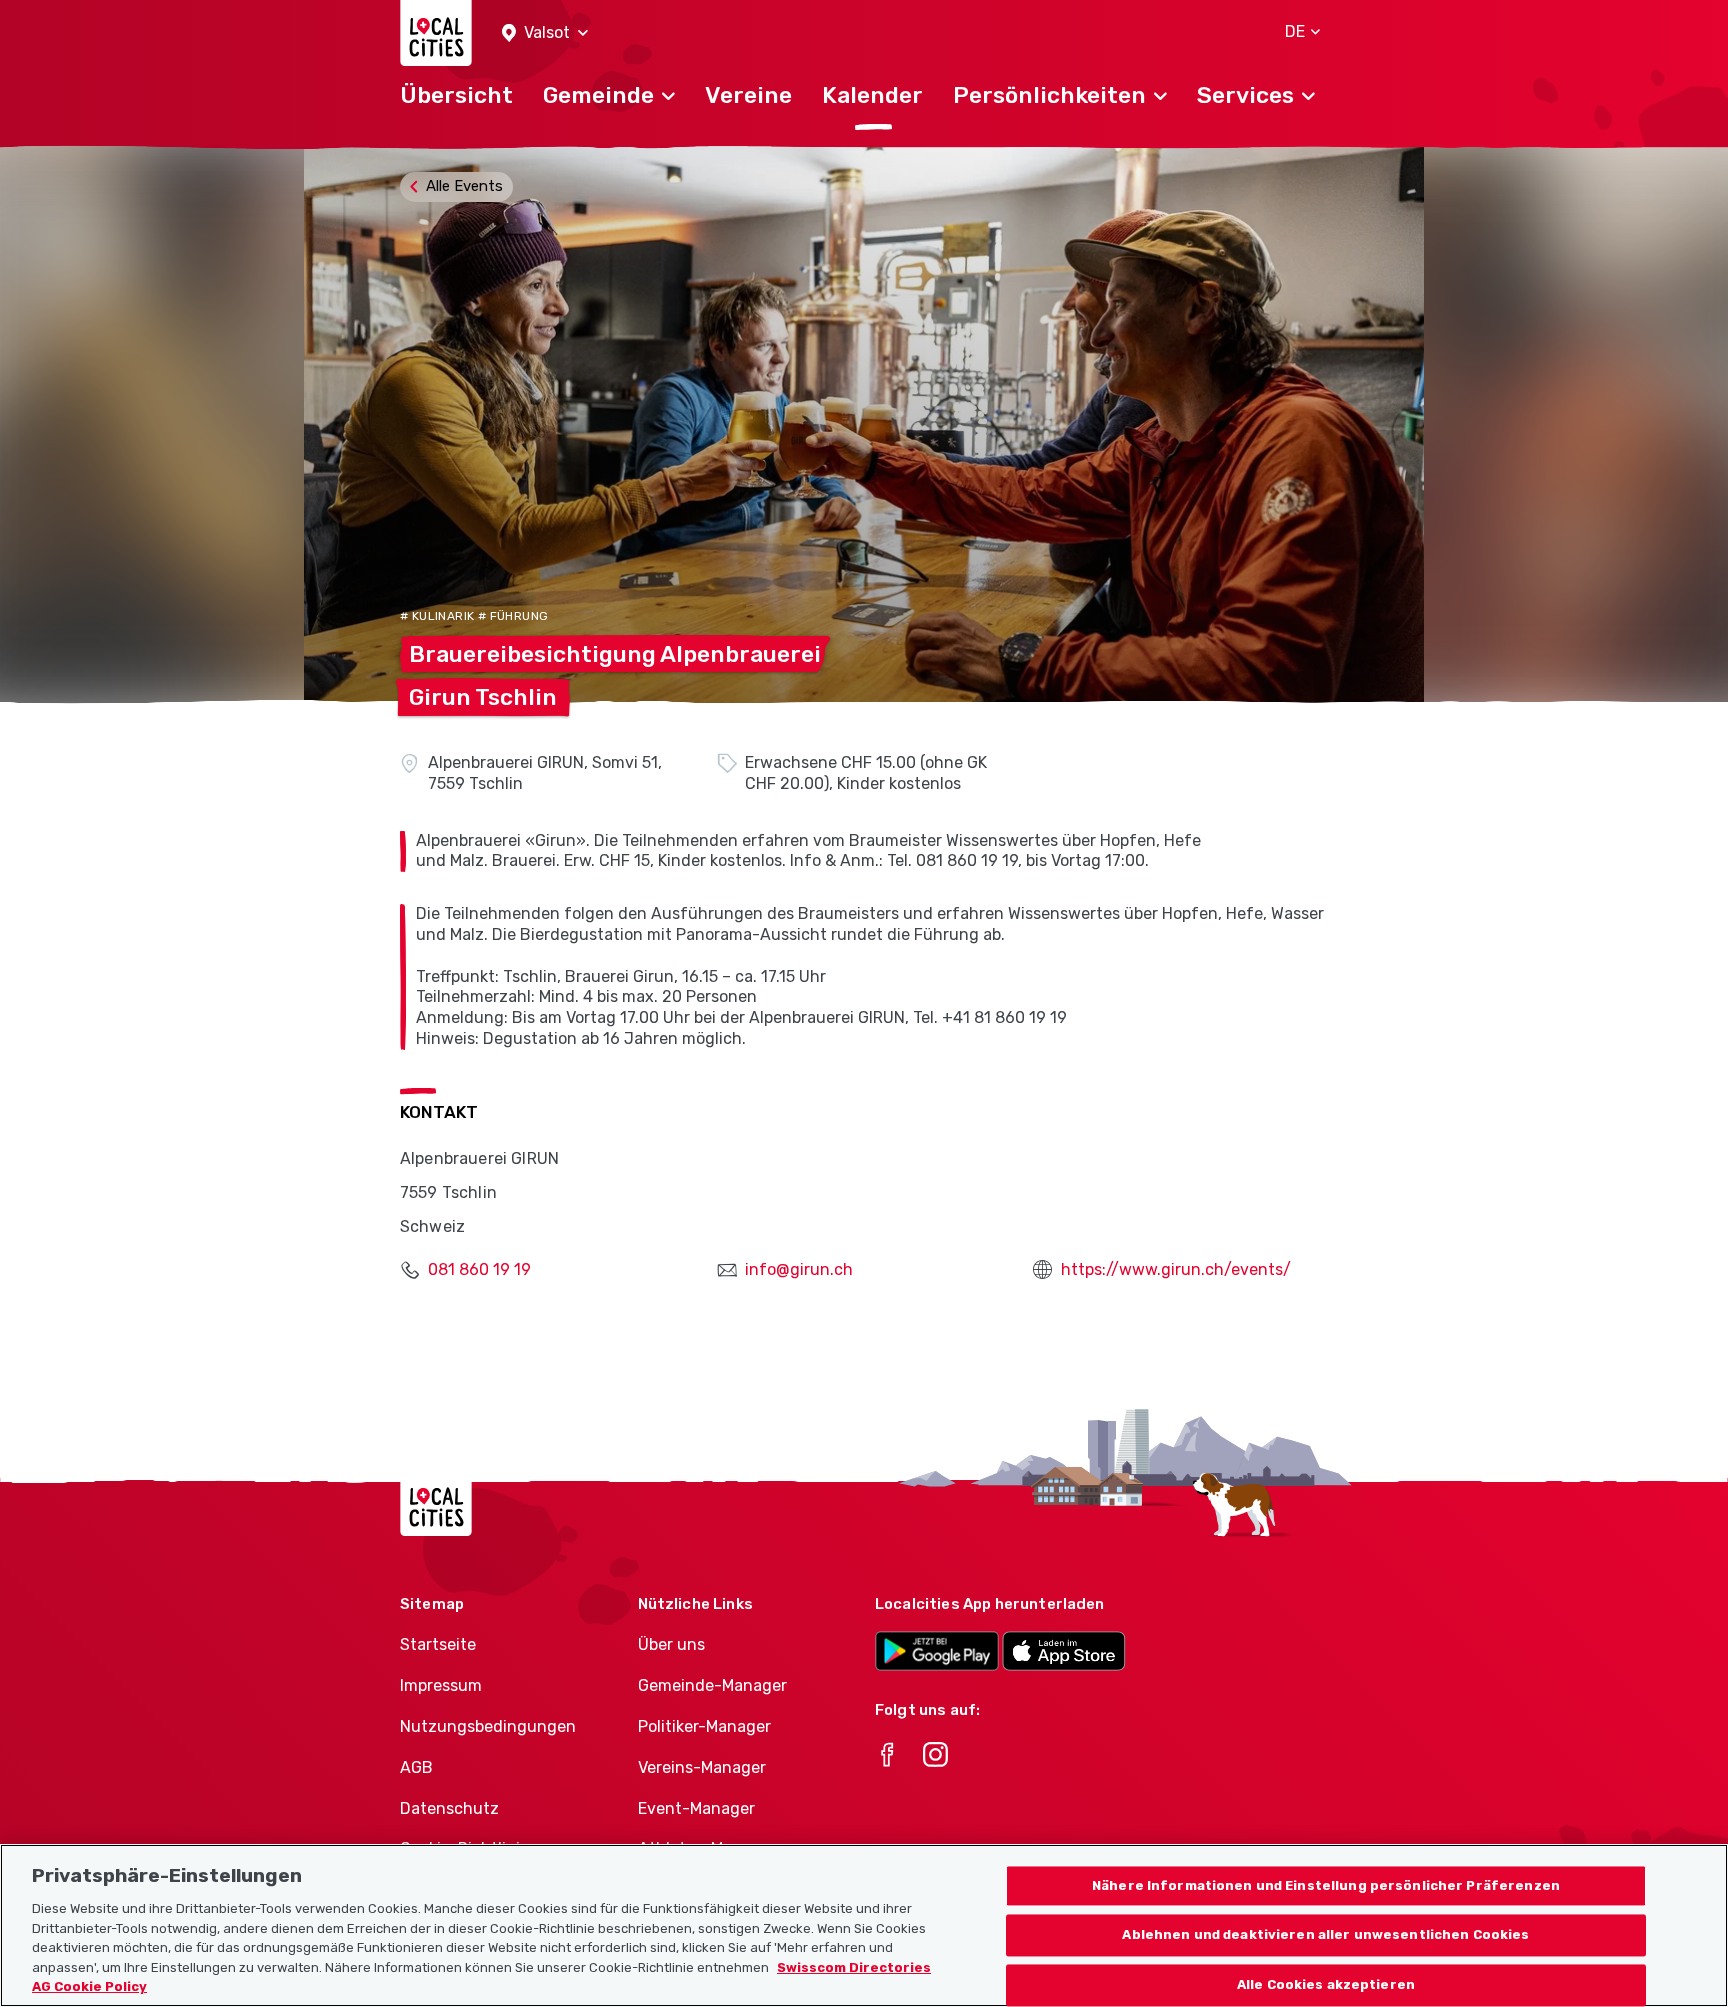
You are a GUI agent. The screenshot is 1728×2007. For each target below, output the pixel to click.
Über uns (671, 1644)
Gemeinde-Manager (712, 1685)
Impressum (441, 1685)
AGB (416, 1767)
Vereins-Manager (702, 1767)
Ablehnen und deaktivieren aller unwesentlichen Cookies (1325, 1935)
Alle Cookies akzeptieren (1326, 1985)
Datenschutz (449, 1808)
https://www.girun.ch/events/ (1176, 1269)
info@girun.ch (799, 1269)
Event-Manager (696, 1808)
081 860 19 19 (479, 1269)
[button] (545, 33)
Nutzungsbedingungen (488, 1726)
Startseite (438, 1644)
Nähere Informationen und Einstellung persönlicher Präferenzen (1326, 1885)
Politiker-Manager (704, 1726)
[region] (864, 1925)
